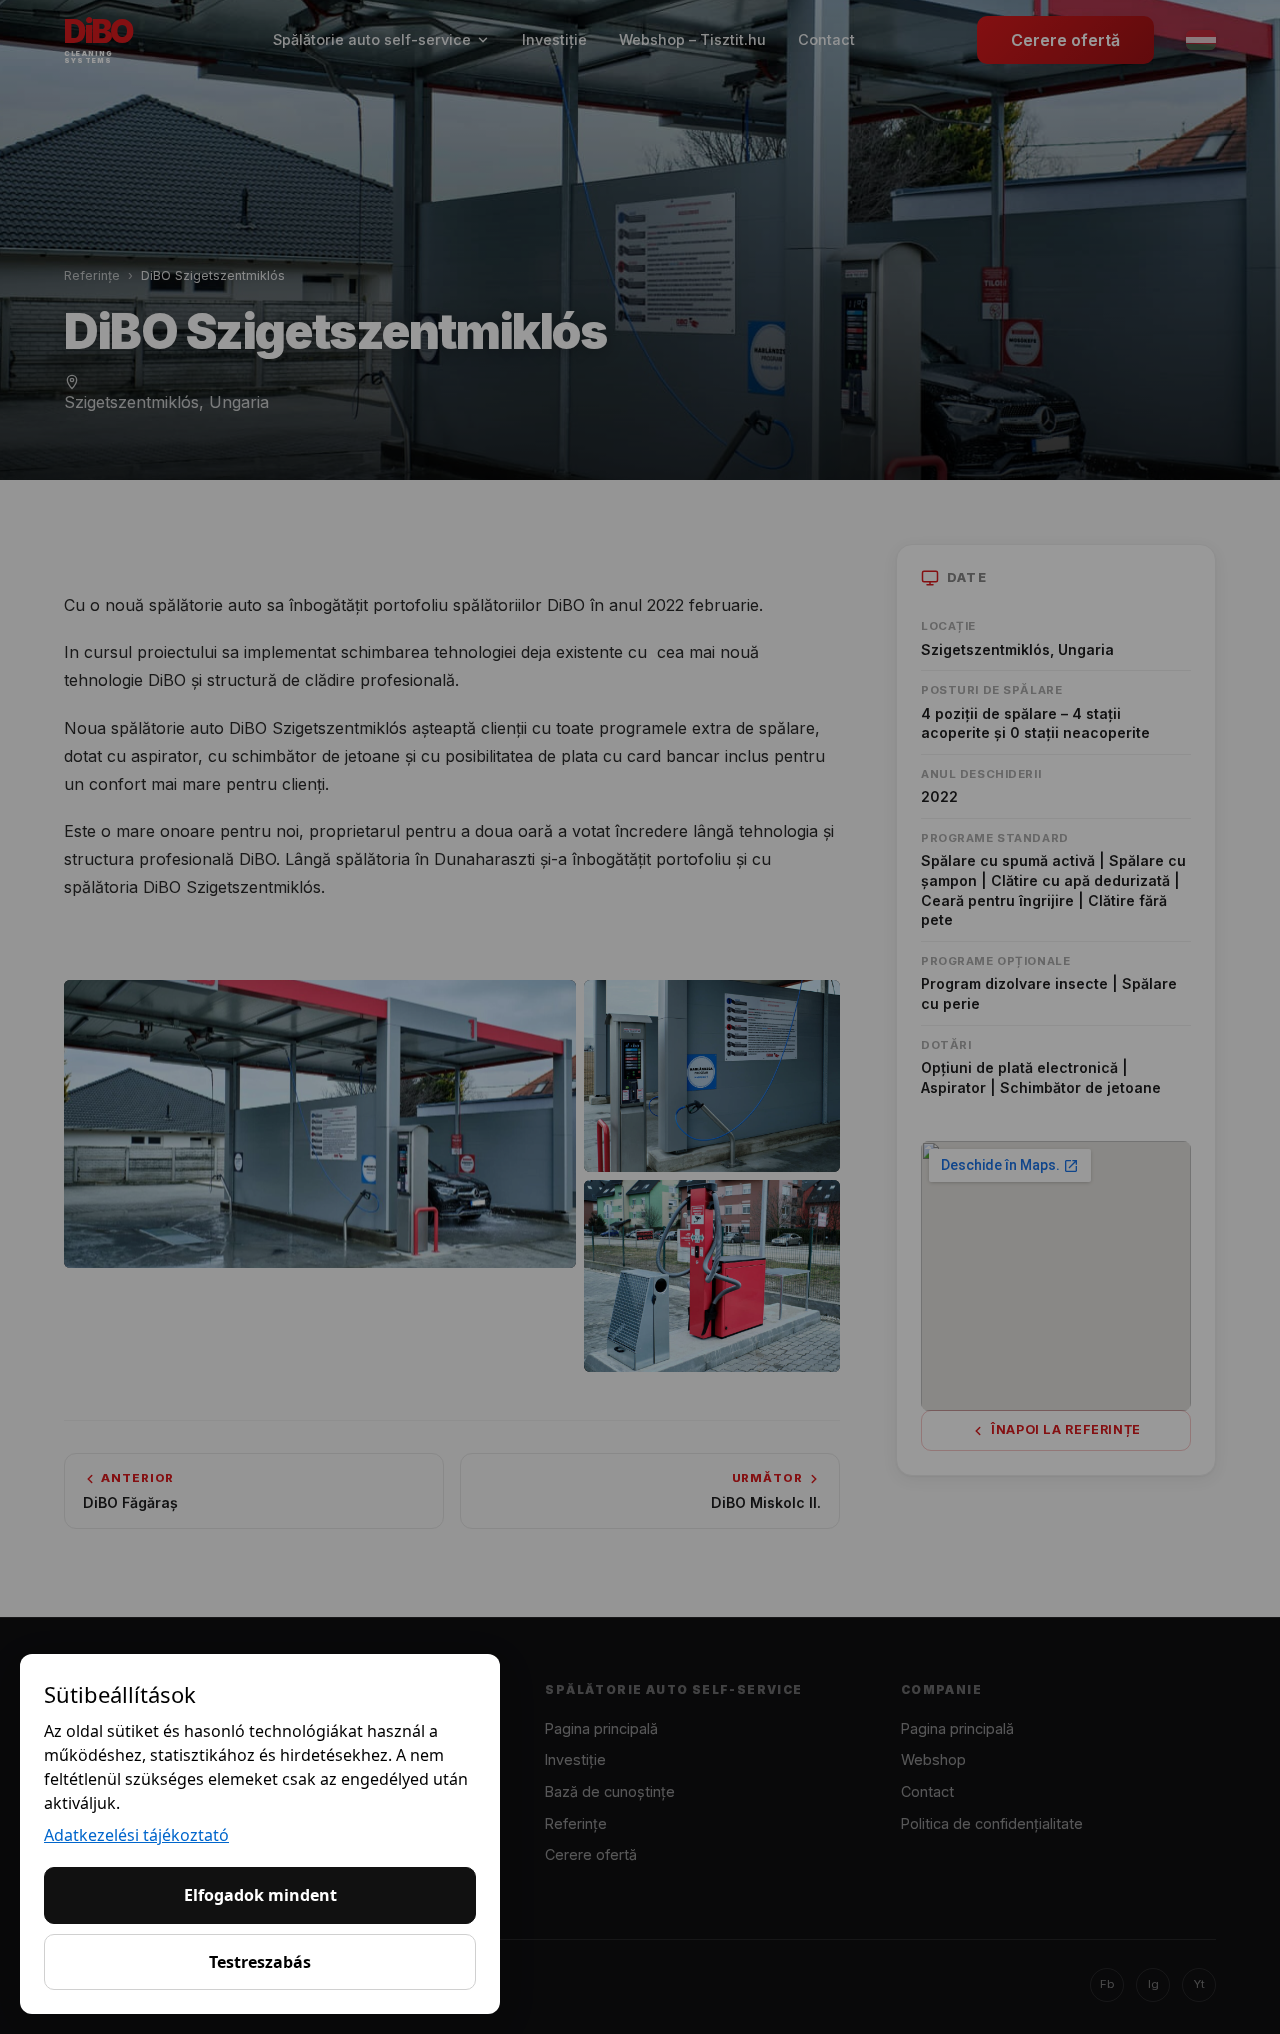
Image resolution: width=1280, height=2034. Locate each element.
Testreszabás (260, 1962)
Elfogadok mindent (260, 1895)
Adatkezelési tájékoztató (136, 1835)
